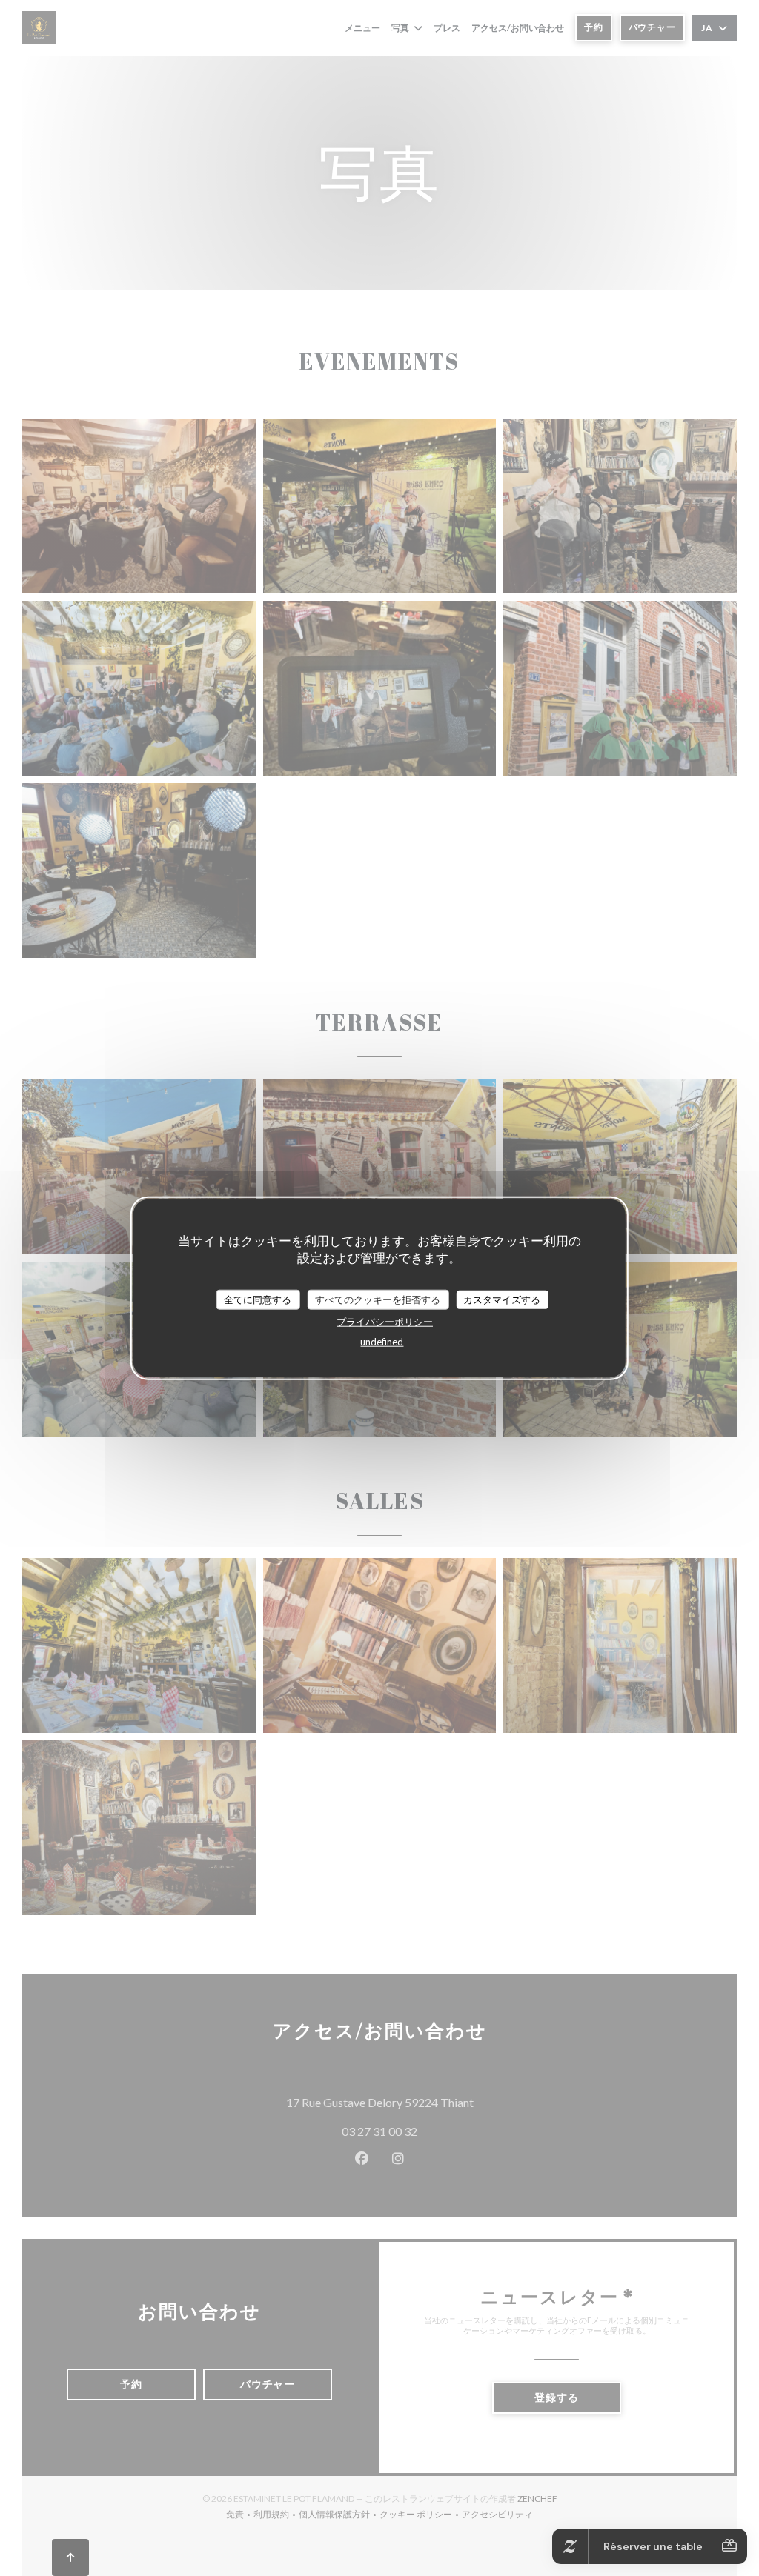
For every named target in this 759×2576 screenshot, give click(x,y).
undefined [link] (382, 1342)
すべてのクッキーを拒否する (378, 1299)
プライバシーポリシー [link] (385, 1322)
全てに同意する (258, 1299)
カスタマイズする (502, 1299)
